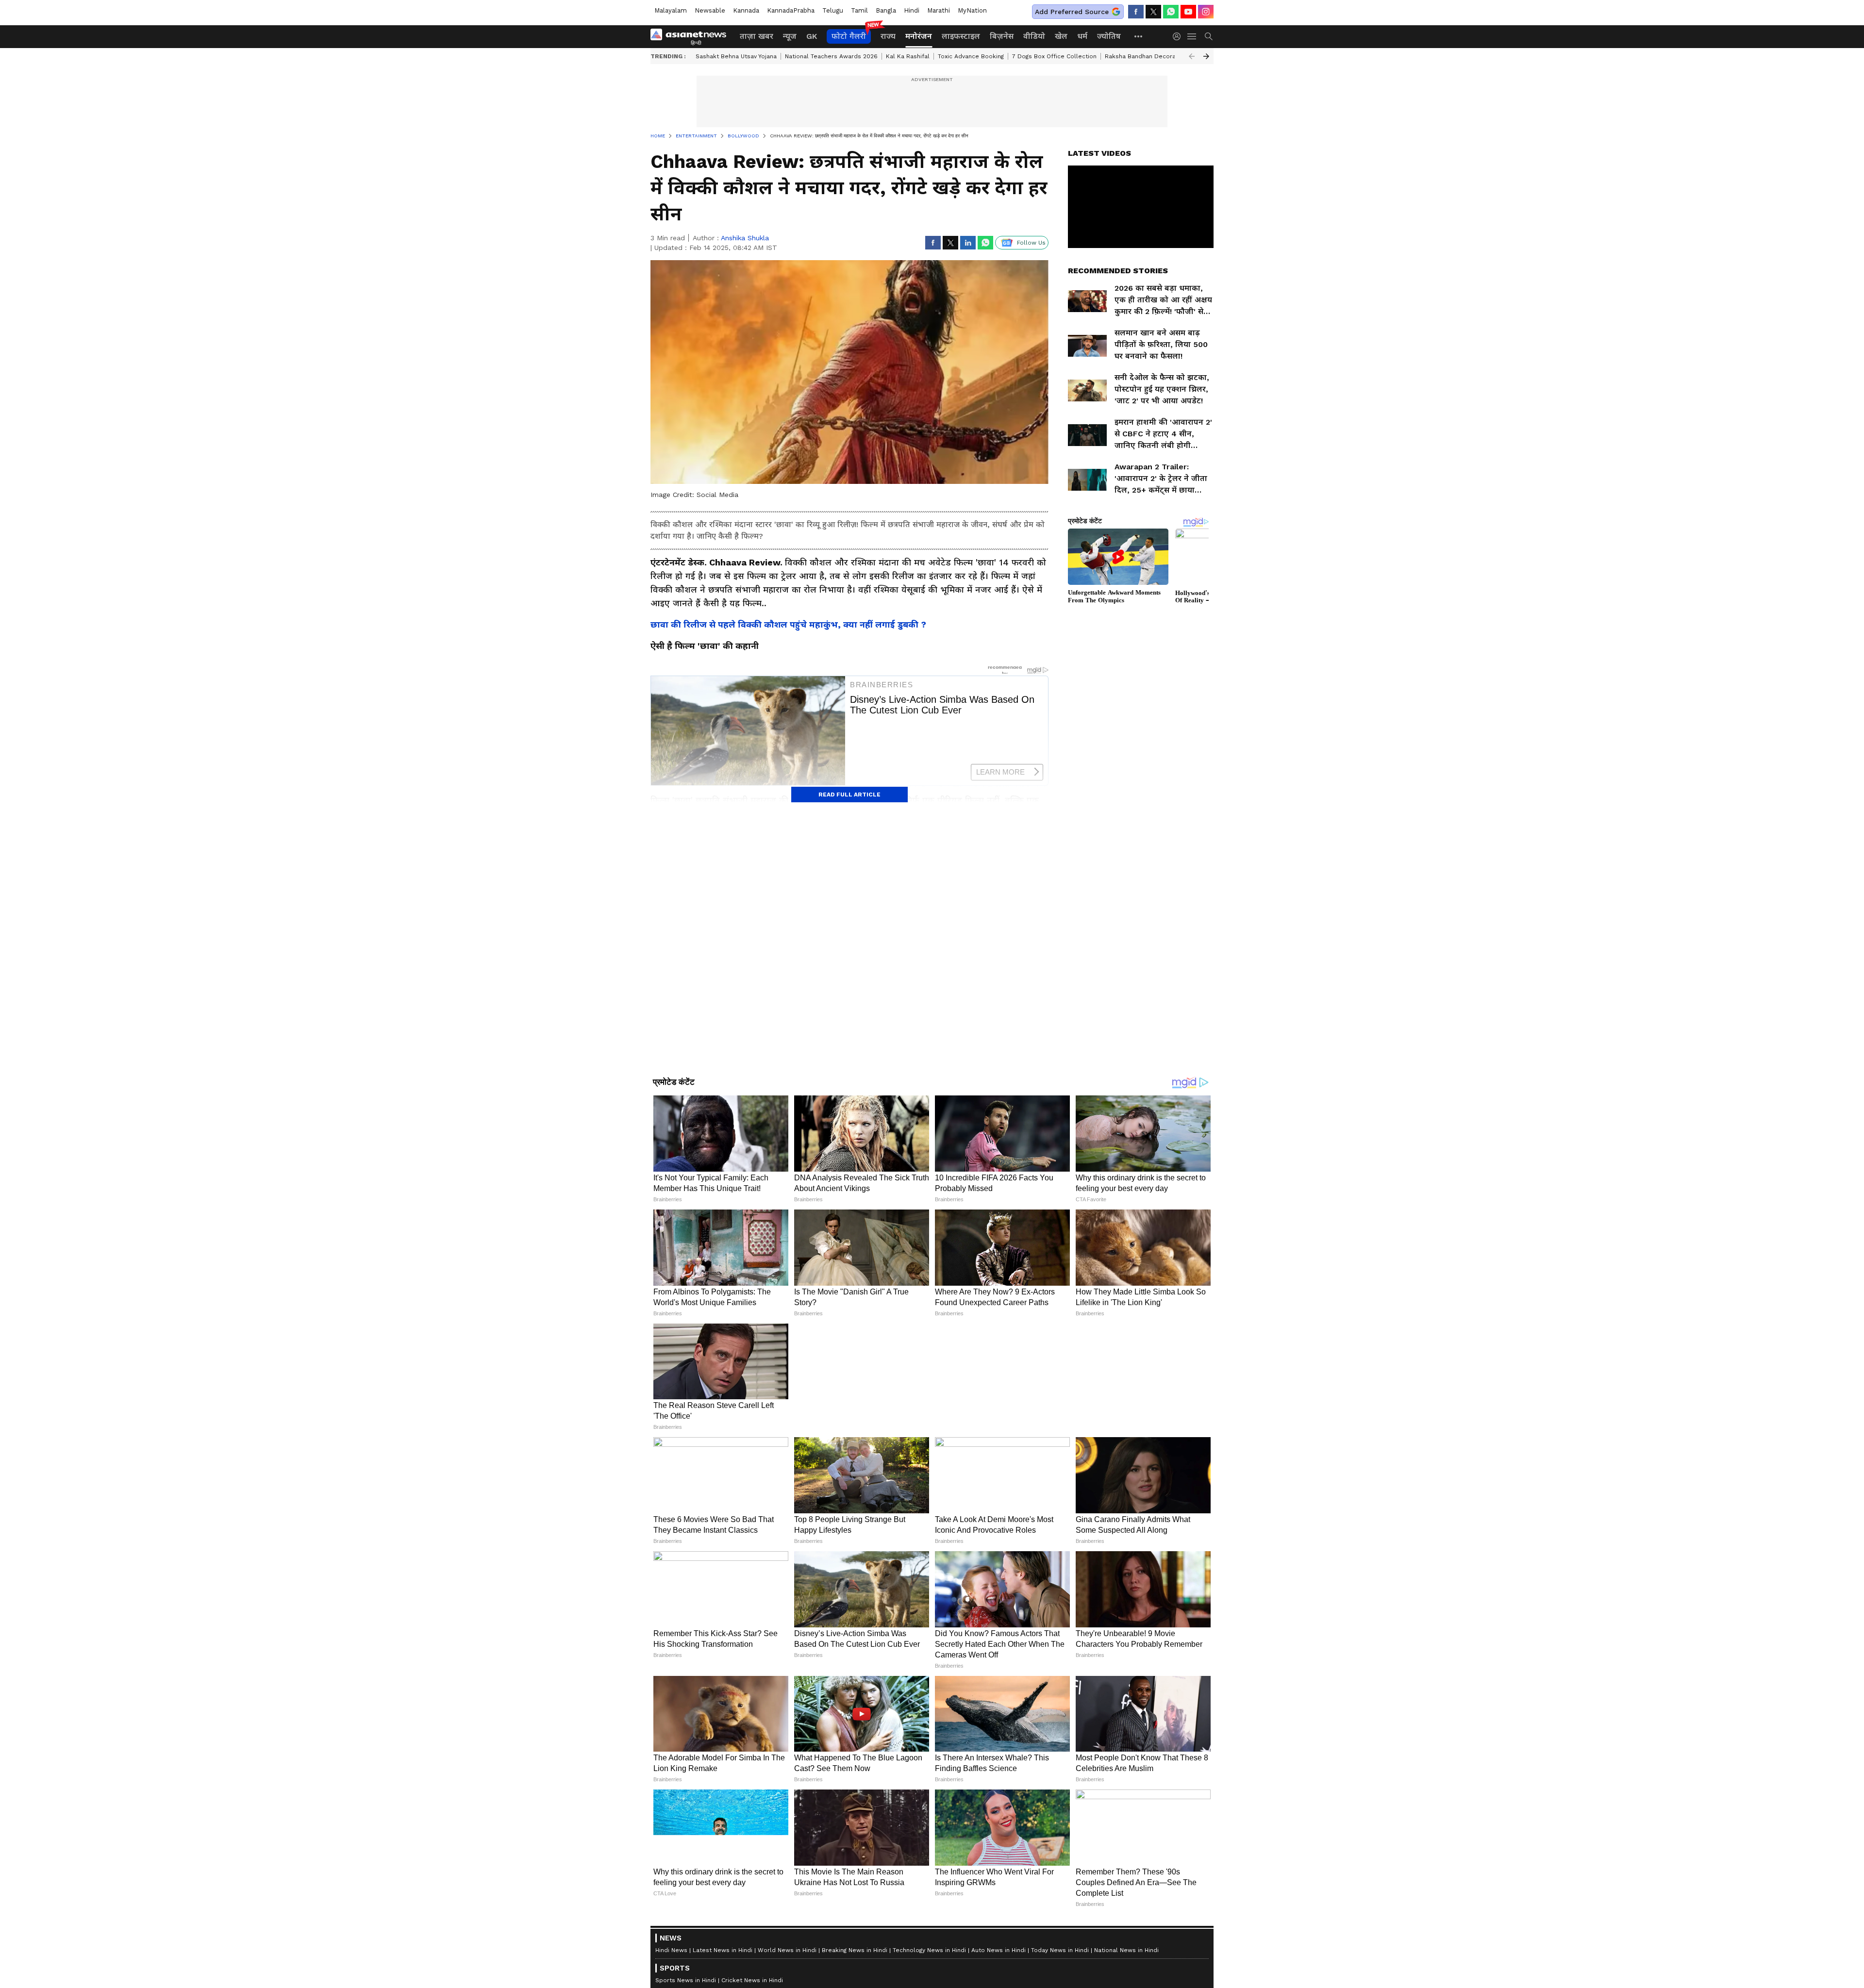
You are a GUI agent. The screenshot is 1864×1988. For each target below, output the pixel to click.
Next (1206, 56)
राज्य (888, 36)
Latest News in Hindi (723, 1950)
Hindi (912, 10)
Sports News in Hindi (686, 1980)
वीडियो (1034, 36)
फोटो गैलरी (849, 36)
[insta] (1206, 12)
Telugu (833, 10)
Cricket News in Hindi (752, 1980)
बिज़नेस (1002, 36)
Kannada (746, 10)
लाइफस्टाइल (961, 36)
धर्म (1082, 36)
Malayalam (671, 10)
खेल (1061, 36)
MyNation (972, 10)
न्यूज (790, 36)
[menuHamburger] (1192, 36)
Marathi (939, 10)
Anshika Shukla (745, 238)
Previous (1192, 56)
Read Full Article (849, 795)
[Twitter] (1153, 12)
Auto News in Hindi (999, 1950)
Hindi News (671, 1950)
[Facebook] (1136, 12)
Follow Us (1031, 243)
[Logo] (692, 36)
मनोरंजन (919, 36)
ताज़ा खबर (757, 36)
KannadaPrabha (791, 10)
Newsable (710, 10)
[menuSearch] (1209, 36)
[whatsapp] (1171, 12)
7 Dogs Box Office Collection (1054, 56)
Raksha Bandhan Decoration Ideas (1155, 56)
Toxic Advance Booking (971, 56)
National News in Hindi (1126, 1950)
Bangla (886, 10)
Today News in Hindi (1060, 1950)
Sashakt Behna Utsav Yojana (736, 56)
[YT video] (1188, 12)
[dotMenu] (1139, 36)
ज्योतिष (1109, 36)
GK (812, 36)
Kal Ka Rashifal (908, 56)
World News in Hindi (787, 1950)
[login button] (1179, 36)
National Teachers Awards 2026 (831, 56)
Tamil (859, 10)
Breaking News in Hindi (855, 1950)
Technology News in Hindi (929, 1950)
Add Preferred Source (1072, 12)
